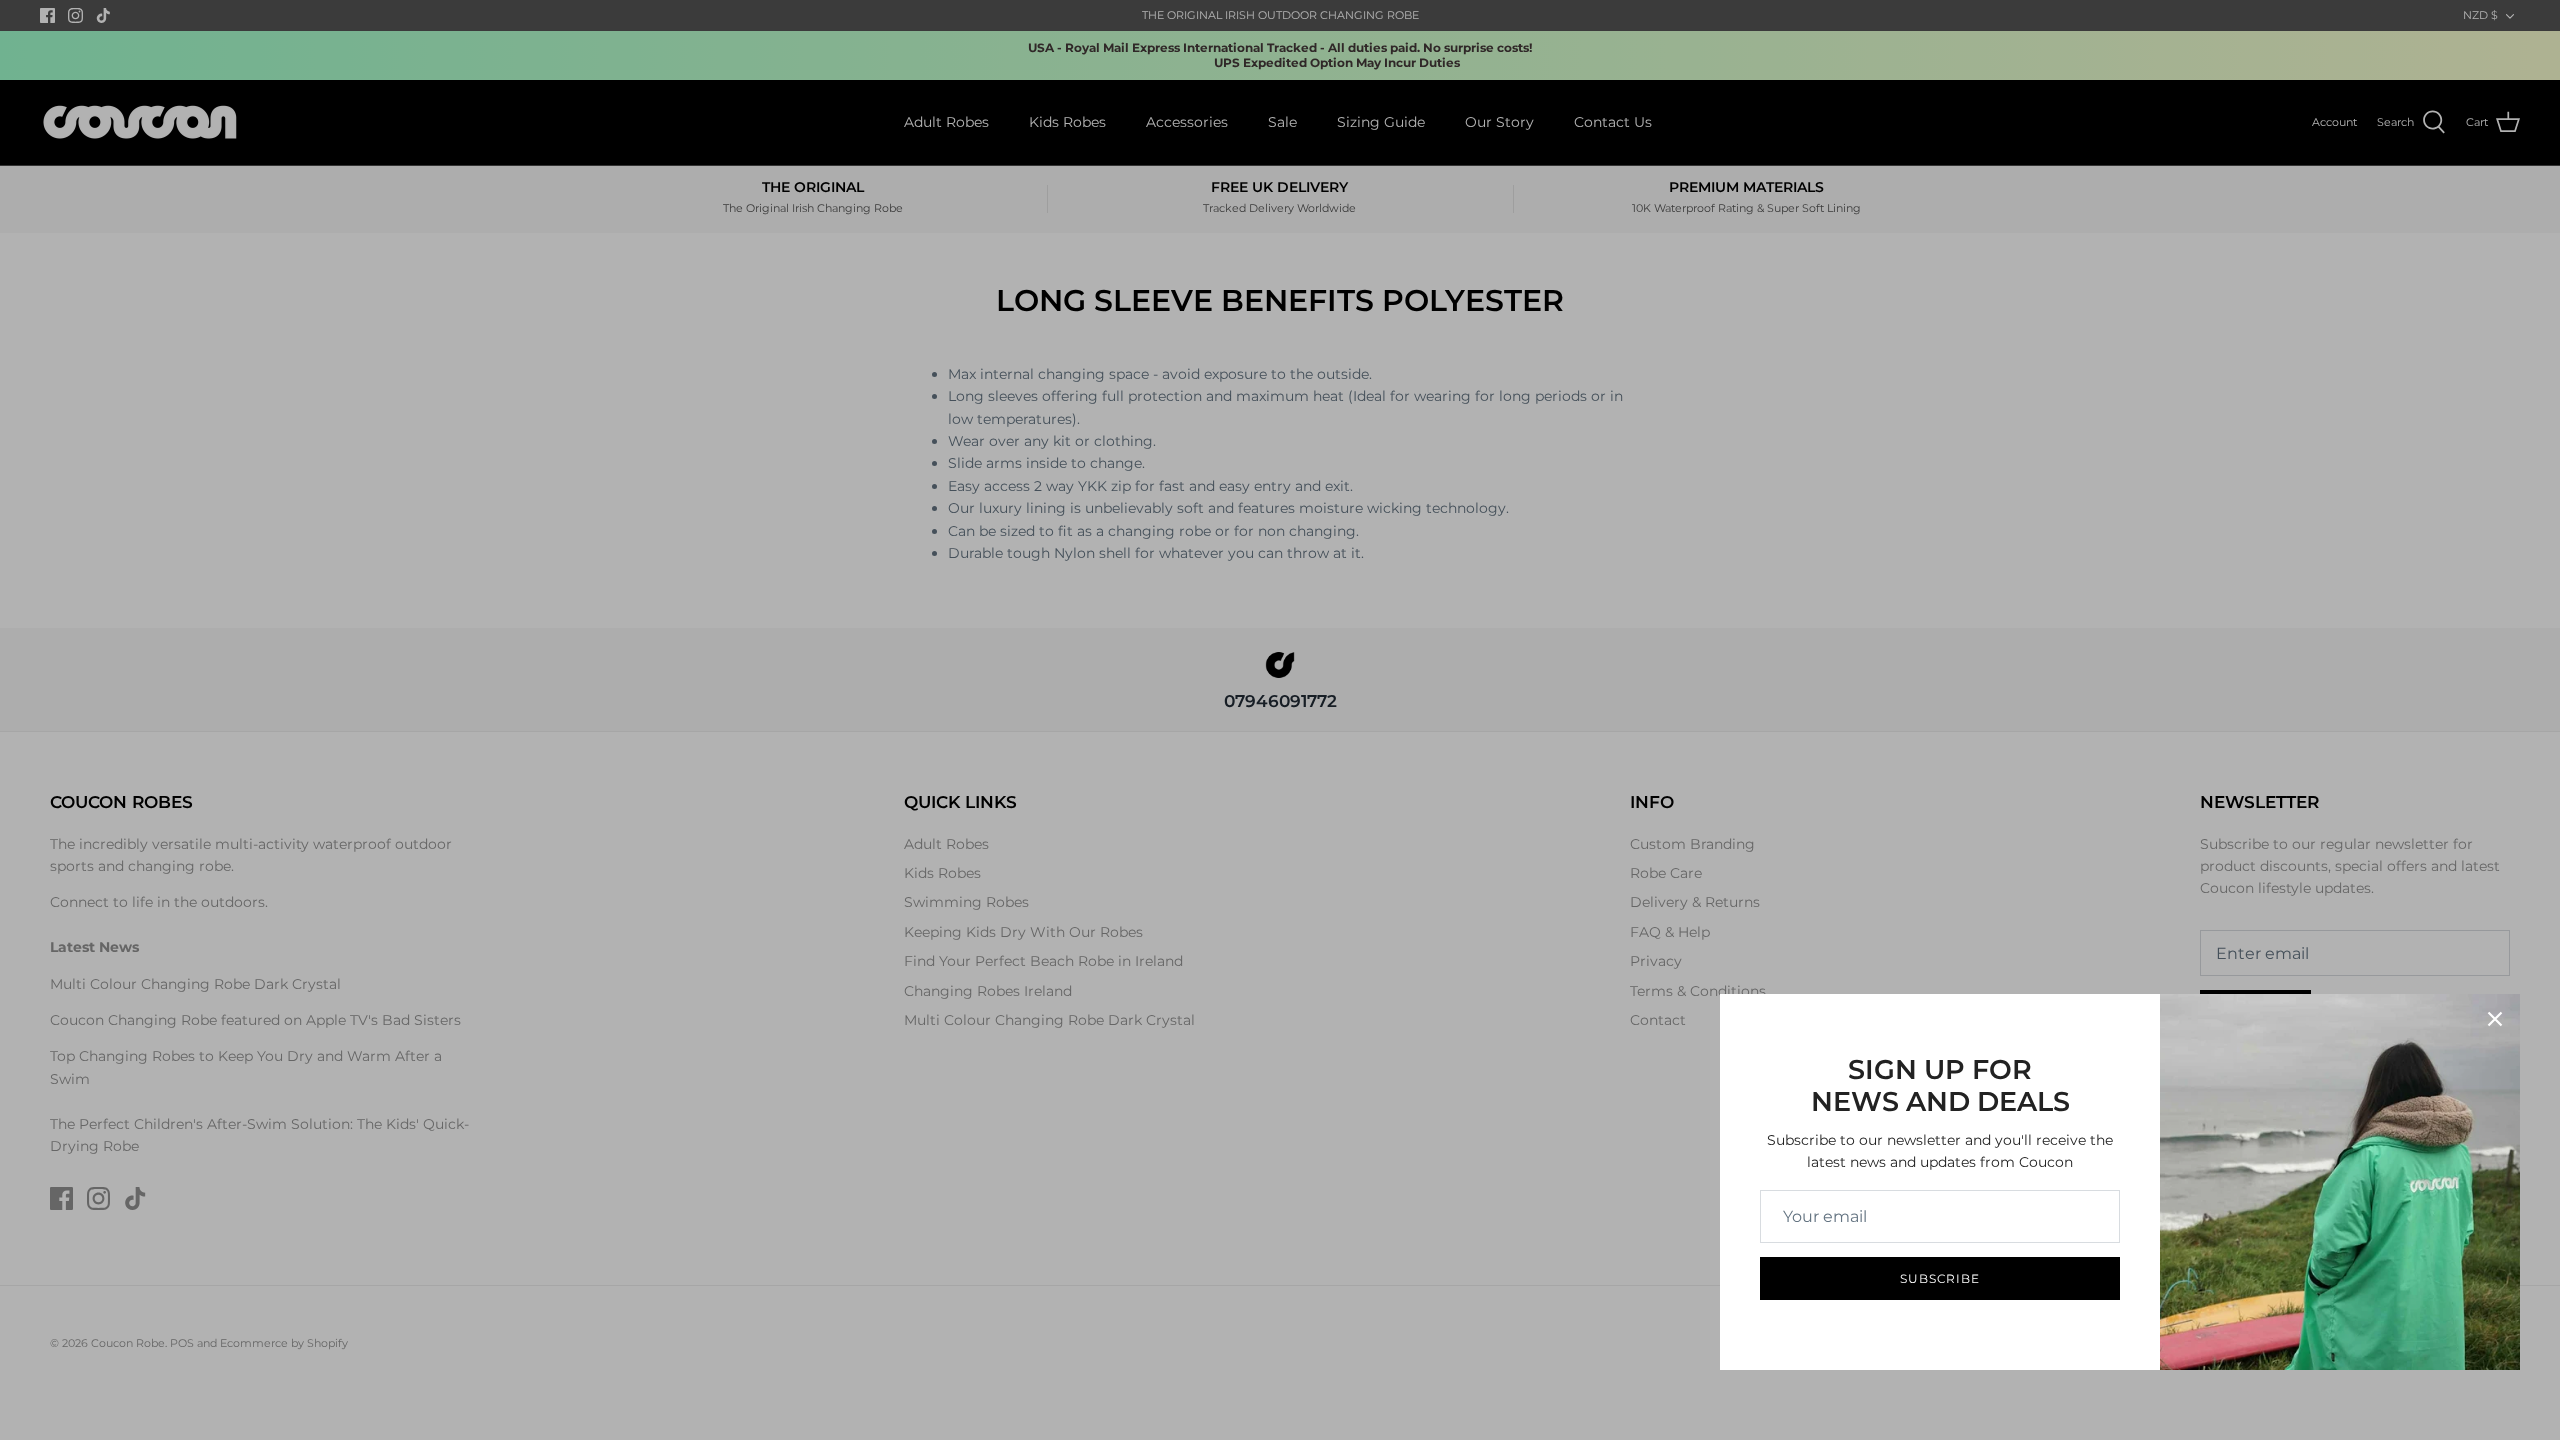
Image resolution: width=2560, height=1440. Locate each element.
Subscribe (1940, 1278)
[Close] (2495, 1019)
